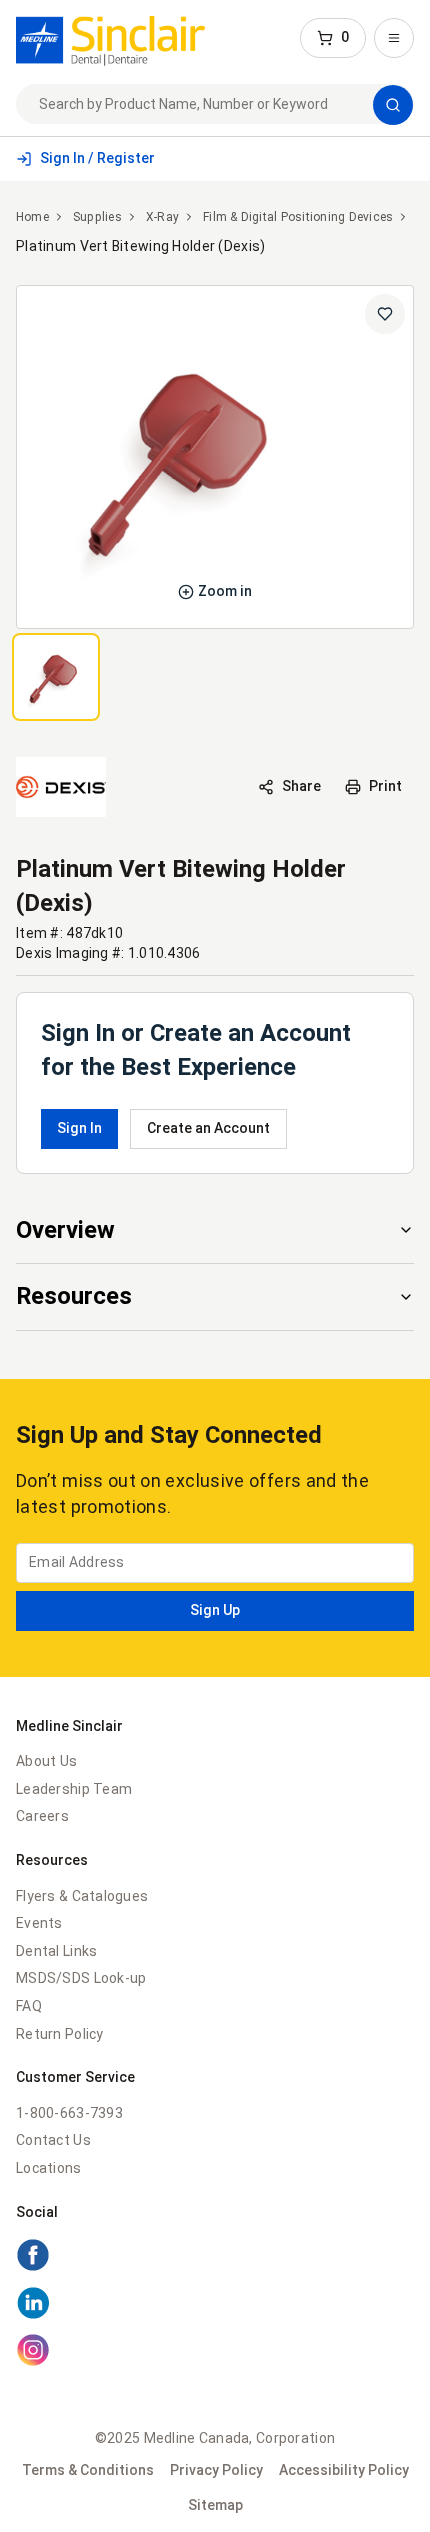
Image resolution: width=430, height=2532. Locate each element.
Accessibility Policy (344, 2470)
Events (39, 1923)
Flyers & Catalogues (82, 1896)
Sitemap (215, 2505)
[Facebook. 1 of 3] (215, 2258)
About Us (46, 1761)
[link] (110, 38)
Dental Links (56, 1951)
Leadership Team (74, 1789)
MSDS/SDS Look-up (81, 1978)
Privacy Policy (216, 2470)
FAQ (29, 2006)
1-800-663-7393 (69, 2113)
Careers (42, 1816)
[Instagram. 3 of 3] (215, 2353)
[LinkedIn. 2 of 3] (215, 2306)
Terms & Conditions (88, 2470)
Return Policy (60, 2034)
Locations (49, 2168)
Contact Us (53, 2140)
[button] (333, 38)
